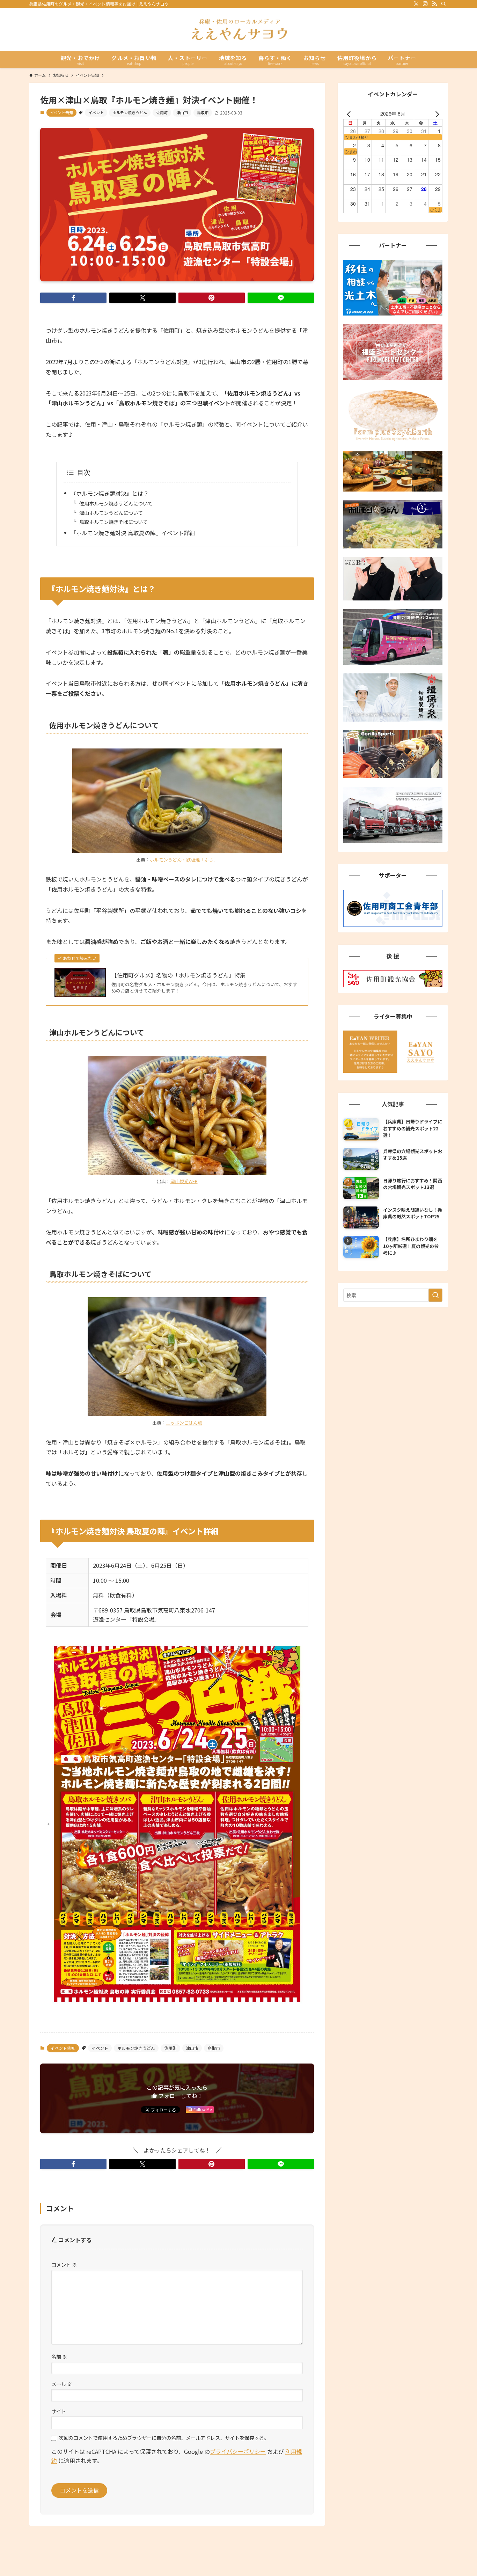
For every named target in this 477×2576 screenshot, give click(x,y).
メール (62, 2384)
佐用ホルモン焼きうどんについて (116, 503)
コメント (64, 2264)
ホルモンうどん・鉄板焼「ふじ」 (184, 860)
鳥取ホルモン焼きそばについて (113, 522)
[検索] (443, 4)
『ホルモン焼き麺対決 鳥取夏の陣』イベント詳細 (133, 533)
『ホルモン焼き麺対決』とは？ (110, 493)
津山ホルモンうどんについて (111, 513)
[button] (73, 298)
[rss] (434, 4)
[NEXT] (436, 113)
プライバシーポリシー (238, 2451)
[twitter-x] (416, 4)
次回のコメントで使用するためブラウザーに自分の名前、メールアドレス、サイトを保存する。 (164, 2438)
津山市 (182, 112)
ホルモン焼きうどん (130, 112)
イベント (96, 112)
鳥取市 (203, 112)
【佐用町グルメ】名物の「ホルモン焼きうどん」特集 (178, 975)
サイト (59, 2411)
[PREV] (350, 113)
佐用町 (162, 112)
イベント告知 (61, 112)
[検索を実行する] (435, 1295)
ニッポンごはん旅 (184, 1423)
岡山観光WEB (184, 1181)
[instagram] (425, 4)
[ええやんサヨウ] (239, 29)
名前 (59, 2357)
